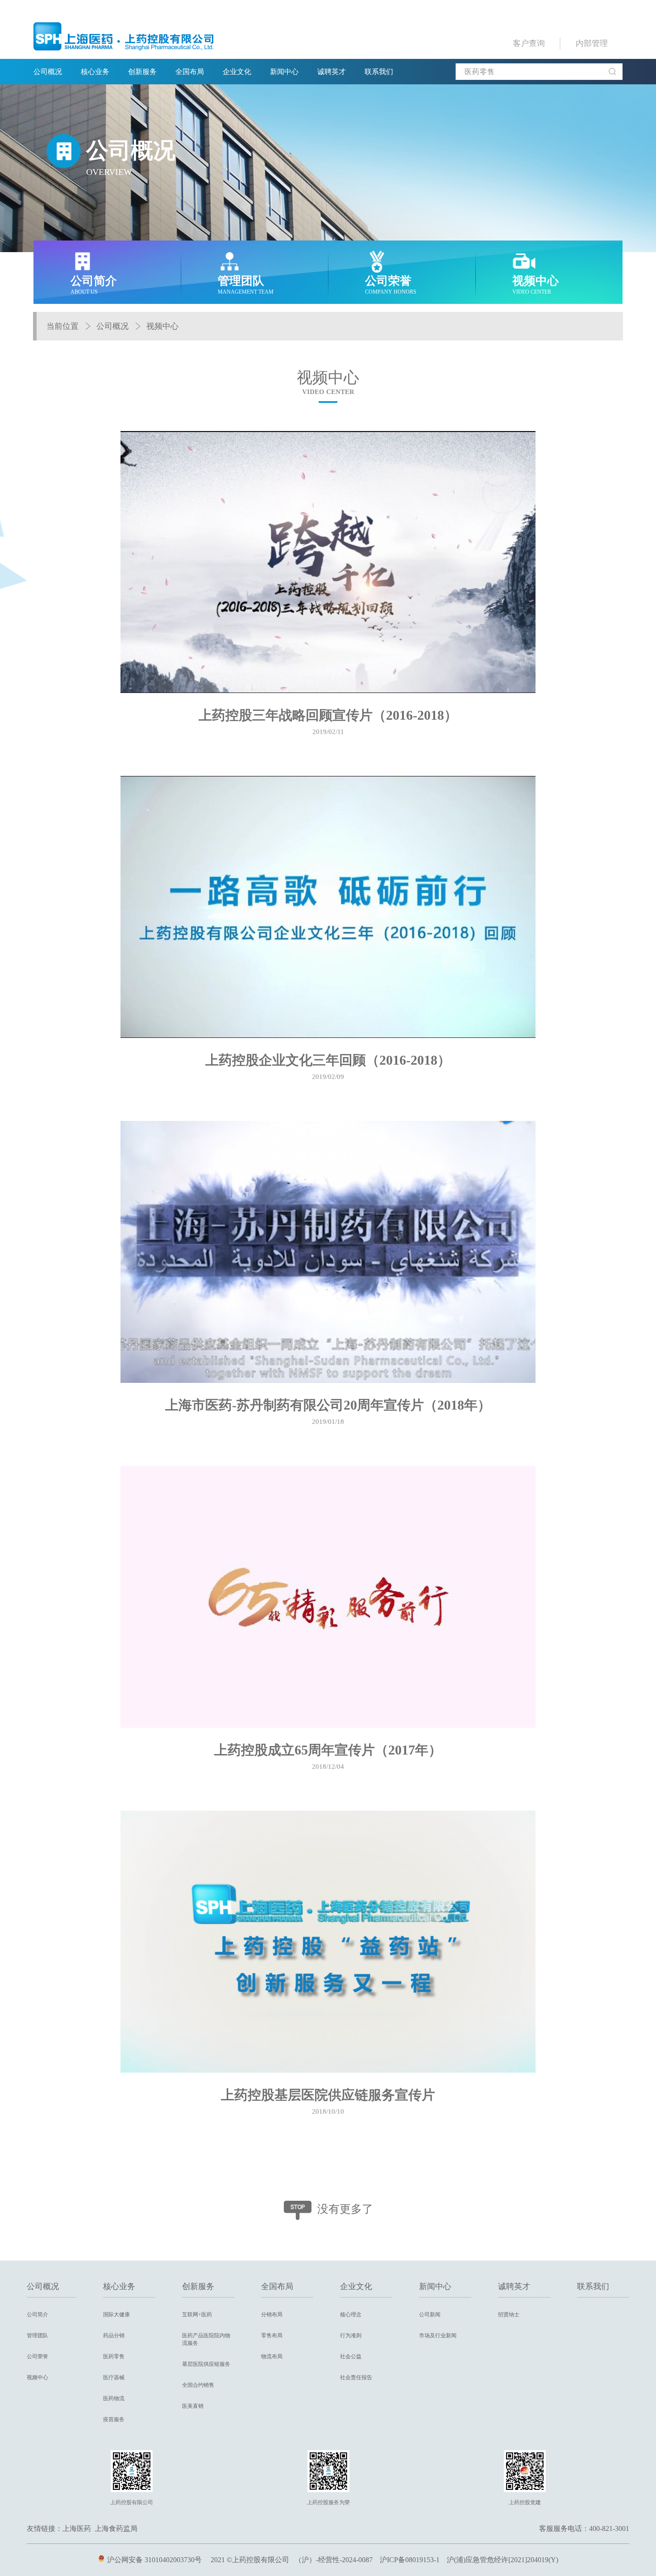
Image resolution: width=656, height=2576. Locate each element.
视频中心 (162, 326)
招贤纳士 (509, 2315)
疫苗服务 (114, 2419)
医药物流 (114, 2398)
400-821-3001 (609, 2528)
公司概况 (48, 72)
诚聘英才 (332, 72)
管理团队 (37, 2335)
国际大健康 (116, 2315)
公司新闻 (430, 2315)
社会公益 (351, 2356)
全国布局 (190, 72)
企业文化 (237, 72)
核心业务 (95, 72)
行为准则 (351, 2335)
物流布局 (272, 2356)
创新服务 (142, 72)
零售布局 (272, 2335)
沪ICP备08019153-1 (410, 2560)
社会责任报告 (356, 2377)
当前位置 (62, 326)
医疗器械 (114, 2377)
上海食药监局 (116, 2528)
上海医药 (77, 2528)
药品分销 (114, 2335)
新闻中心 (284, 72)
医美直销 (193, 2406)
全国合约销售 (198, 2385)
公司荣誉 (37, 2356)
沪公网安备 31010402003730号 (154, 2560)
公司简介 (37, 2315)
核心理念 (351, 2315)
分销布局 (272, 2315)
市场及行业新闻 (438, 2335)
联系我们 (379, 72)
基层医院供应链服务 (206, 2364)
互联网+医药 (197, 2315)
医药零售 (114, 2356)
